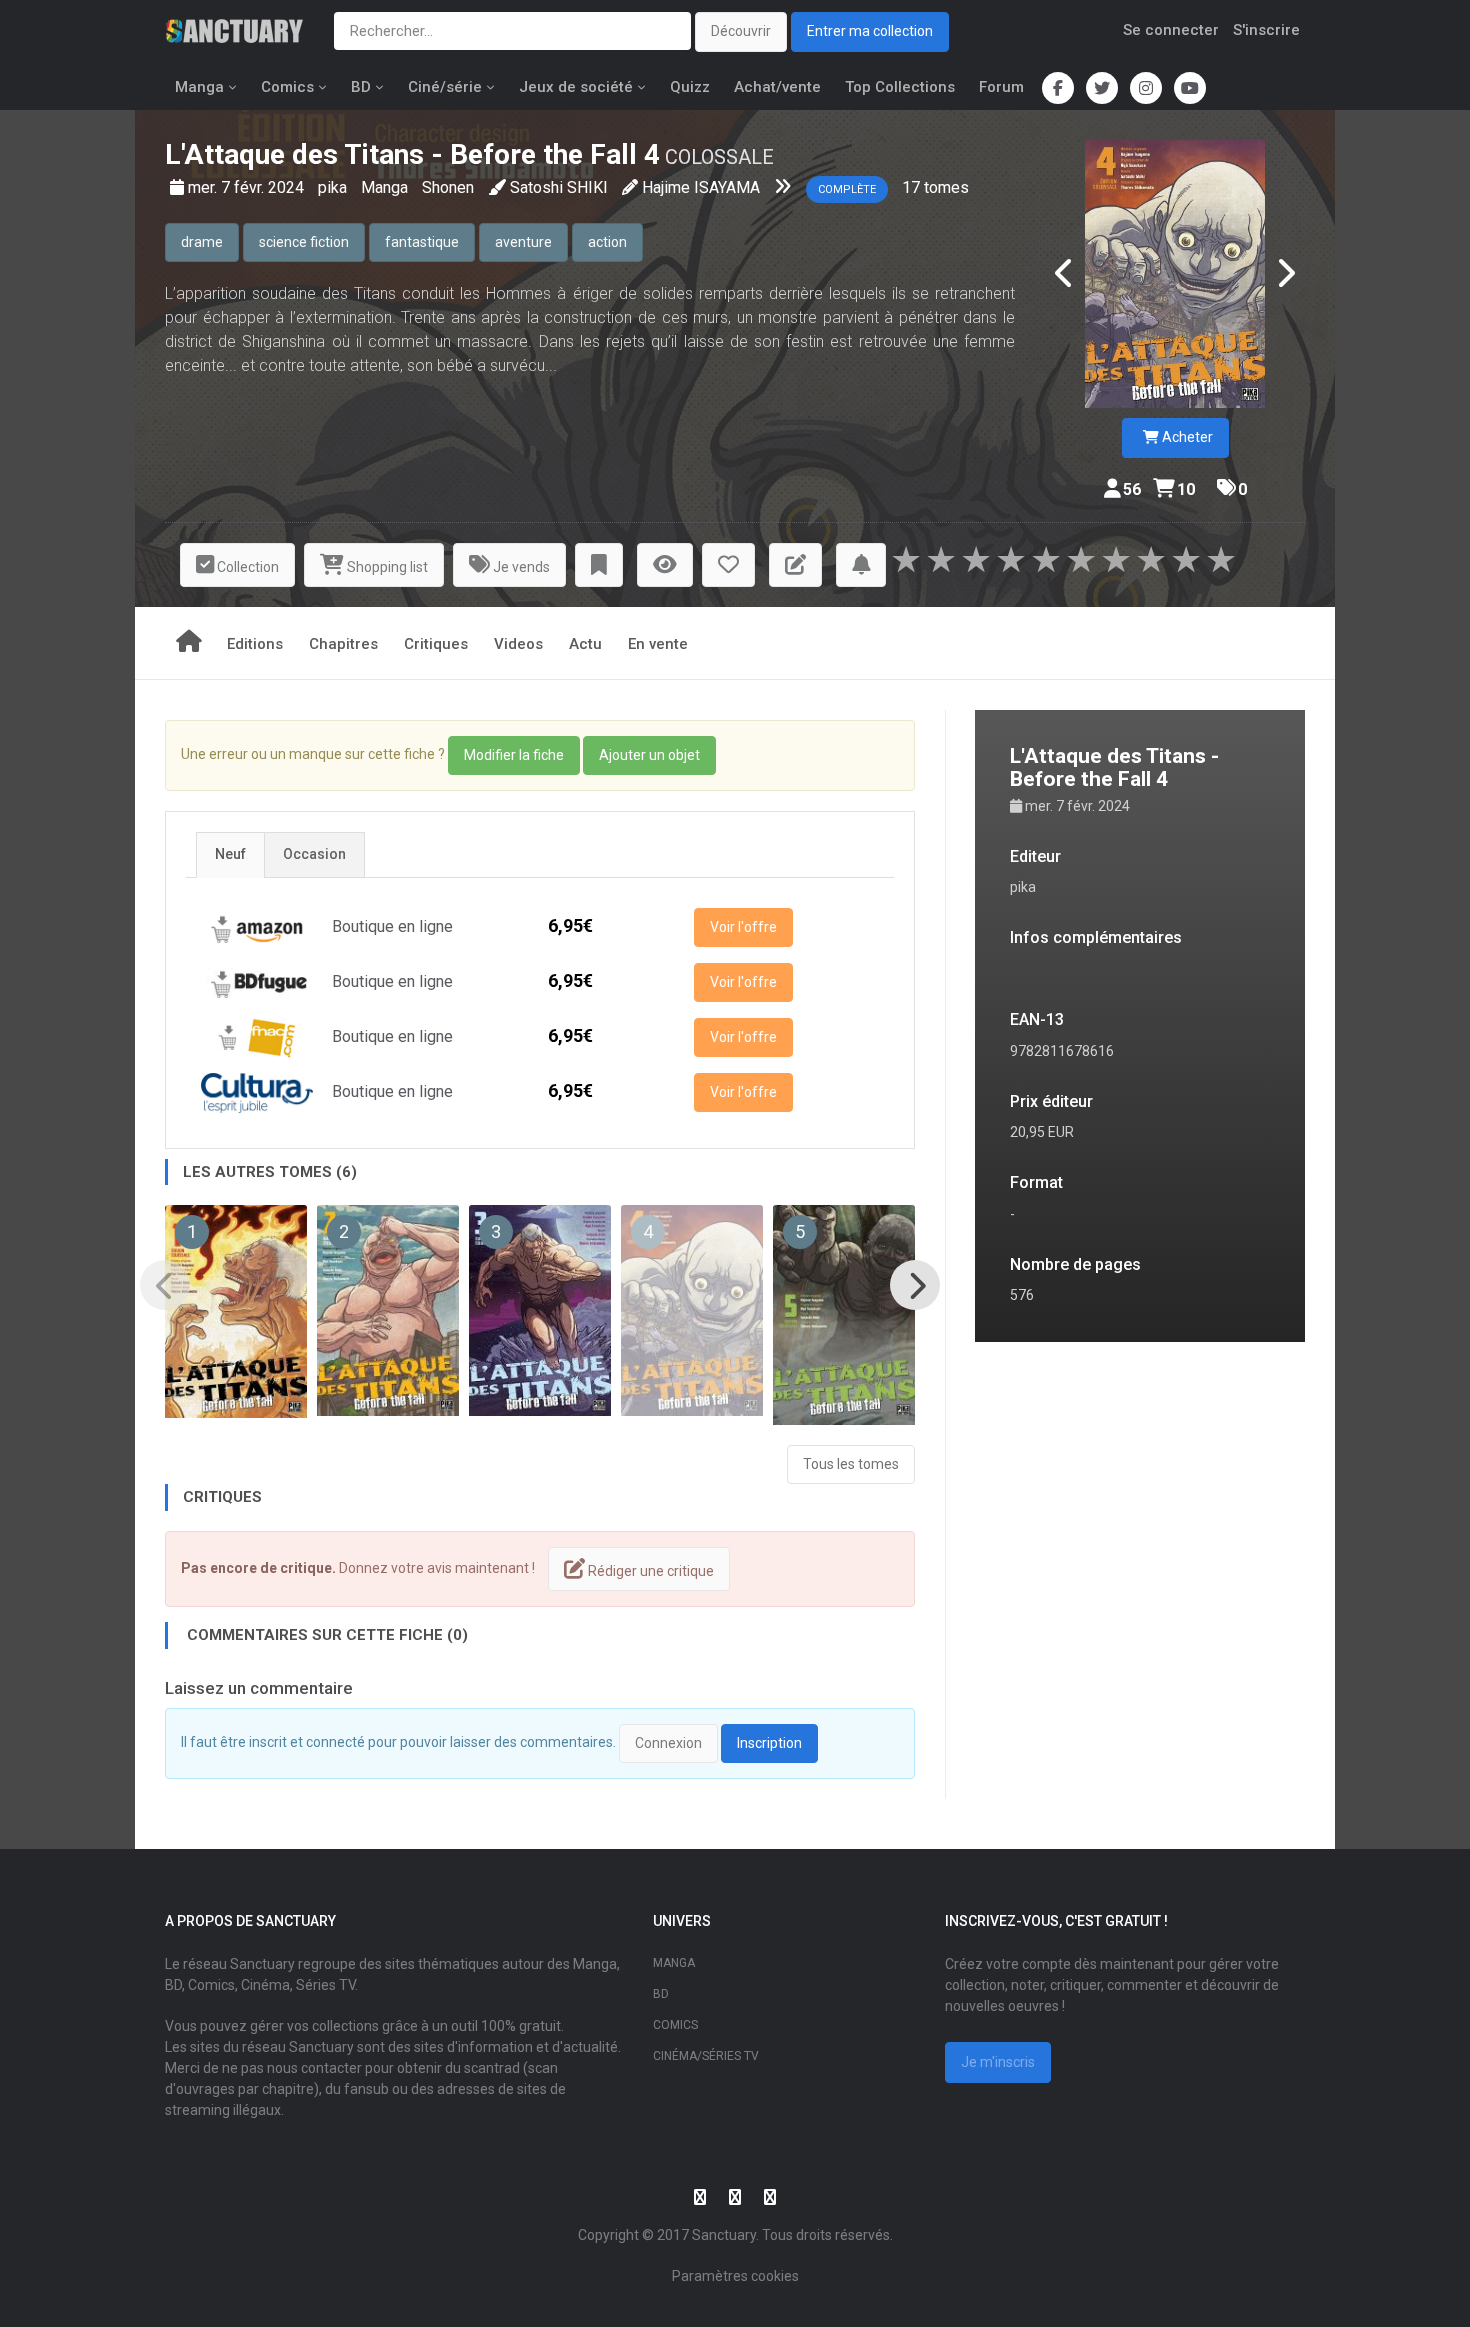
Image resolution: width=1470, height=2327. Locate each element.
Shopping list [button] (386, 567)
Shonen (448, 187)
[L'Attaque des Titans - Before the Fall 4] (1175, 274)
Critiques (436, 644)
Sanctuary (724, 2235)
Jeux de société (576, 87)
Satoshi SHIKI (559, 187)
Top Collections (900, 87)
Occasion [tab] (314, 854)
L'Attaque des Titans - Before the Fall (401, 154)
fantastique (422, 242)
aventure (523, 242)
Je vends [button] (520, 567)
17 (911, 187)
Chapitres (343, 644)
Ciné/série (445, 87)
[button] (599, 565)
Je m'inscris (998, 2062)
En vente (658, 644)
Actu (585, 644)
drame (202, 242)
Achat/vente (777, 87)
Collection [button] (246, 567)
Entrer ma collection (870, 31)
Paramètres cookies (735, 2276)
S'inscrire (1266, 30)
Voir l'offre (743, 927)
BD (361, 87)
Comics (287, 87)
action (607, 242)
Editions (255, 644)
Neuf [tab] (230, 854)
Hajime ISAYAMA (701, 187)
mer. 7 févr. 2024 (248, 187)
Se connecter (1171, 30)
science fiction (304, 242)
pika (334, 187)
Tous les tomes (851, 1464)
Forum (1001, 87)
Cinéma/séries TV (706, 2056)
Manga (199, 87)
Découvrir (741, 31)
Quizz (690, 87)
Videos (518, 644)
